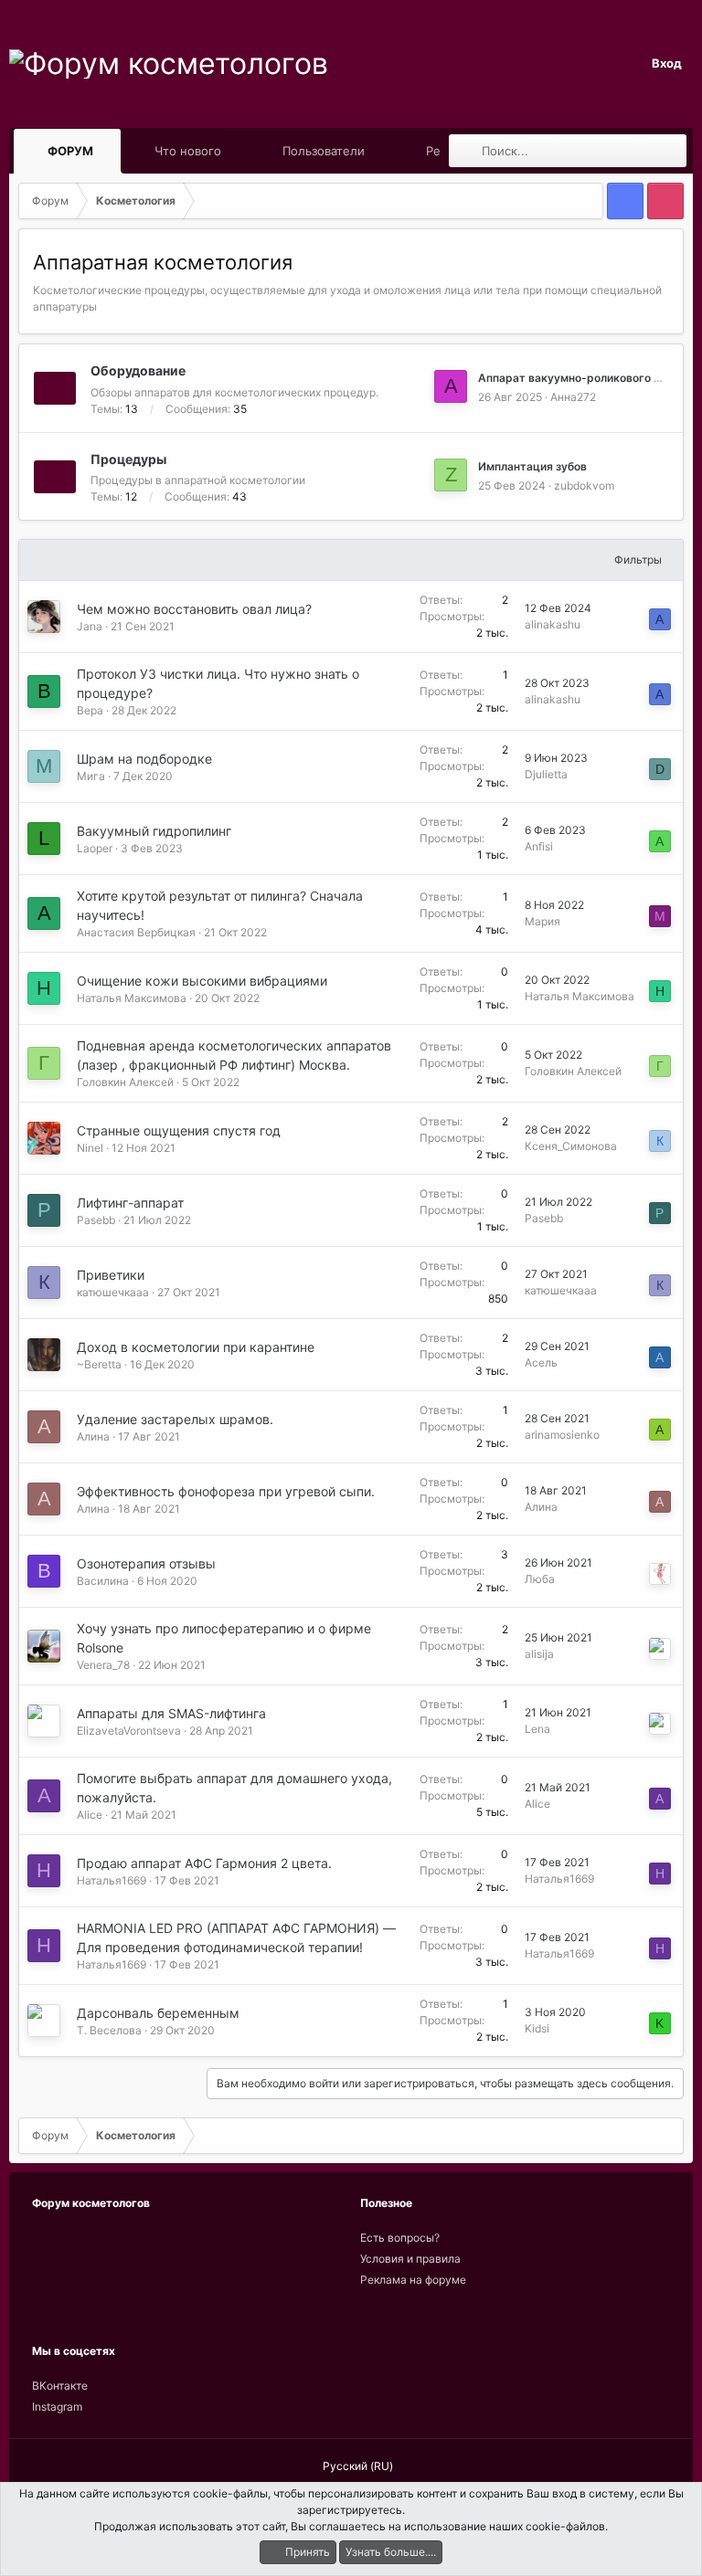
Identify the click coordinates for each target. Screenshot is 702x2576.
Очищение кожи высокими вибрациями (202, 981)
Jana (90, 626)
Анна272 (573, 397)
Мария (542, 921)
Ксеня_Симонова (571, 1146)
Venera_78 (103, 1665)
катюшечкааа (113, 1292)
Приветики (111, 1275)
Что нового (188, 151)
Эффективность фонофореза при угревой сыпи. (226, 1491)
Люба (540, 1579)
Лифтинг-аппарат (130, 1203)
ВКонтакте (60, 2386)
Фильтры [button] (638, 560)
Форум (70, 151)
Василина (103, 1581)
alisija (539, 1654)
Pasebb (96, 1220)
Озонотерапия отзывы (146, 1563)
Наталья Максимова (132, 998)
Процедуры (128, 458)
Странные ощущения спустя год (179, 1130)
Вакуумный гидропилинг (154, 831)
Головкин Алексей (125, 1082)
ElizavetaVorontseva (129, 1731)
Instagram (57, 2407)
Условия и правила (410, 2259)
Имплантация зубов (532, 466)
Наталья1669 (112, 1880)
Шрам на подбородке (144, 759)
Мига (91, 776)
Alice (90, 1815)
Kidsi (537, 2028)
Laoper (95, 848)
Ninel (90, 1148)
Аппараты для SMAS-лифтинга (171, 1713)
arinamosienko (562, 1435)
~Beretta (99, 1364)
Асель (541, 1362)
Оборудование (138, 370)
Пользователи (324, 151)
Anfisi (539, 846)
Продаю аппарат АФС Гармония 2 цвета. (204, 1863)
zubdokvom (584, 486)
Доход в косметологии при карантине (196, 1347)
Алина (93, 1436)
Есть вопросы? (400, 2238)
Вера (90, 710)
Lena (537, 1729)
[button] (110, 151)
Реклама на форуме (413, 2280)
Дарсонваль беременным (158, 2013)
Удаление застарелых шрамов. (175, 1419)
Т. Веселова (109, 2030)
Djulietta (546, 774)
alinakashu (553, 624)
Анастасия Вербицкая (136, 932)
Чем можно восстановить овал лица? (194, 609)
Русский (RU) (356, 2466)
